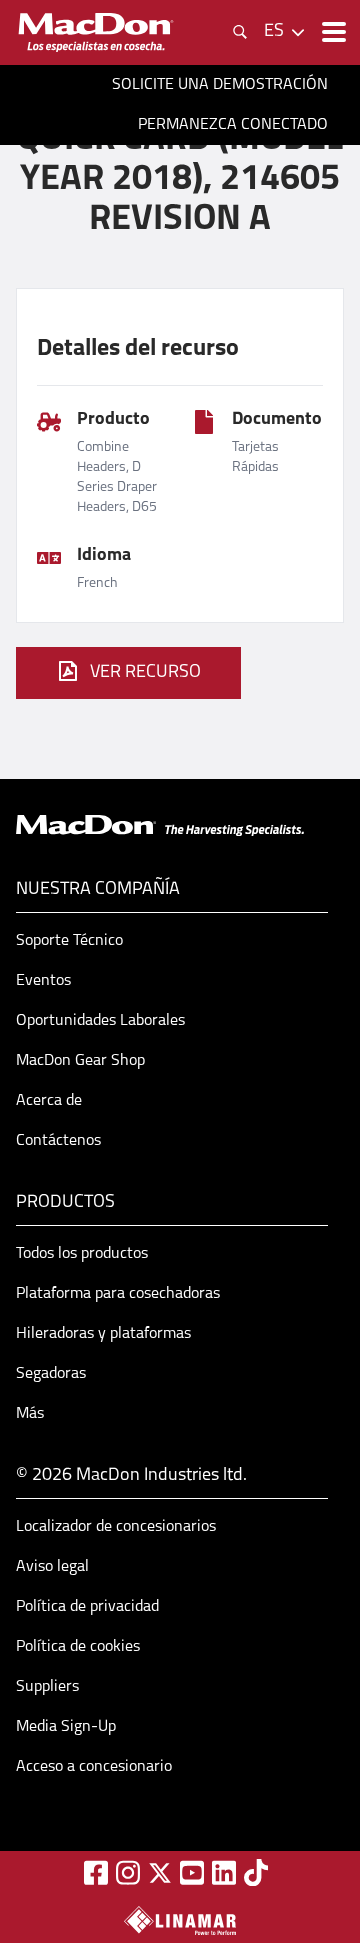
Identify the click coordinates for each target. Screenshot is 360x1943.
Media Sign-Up (66, 1727)
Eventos (43, 981)
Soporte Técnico (69, 941)
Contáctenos (58, 1141)
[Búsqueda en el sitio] (240, 32)
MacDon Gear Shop (80, 1061)
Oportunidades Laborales (100, 1021)
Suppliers (47, 1687)
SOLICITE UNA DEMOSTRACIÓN (220, 85)
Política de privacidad (87, 1607)
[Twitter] (160, 1873)
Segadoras (51, 1374)
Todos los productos (82, 1254)
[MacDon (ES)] (96, 32)
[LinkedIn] (224, 1872)
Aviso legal (52, 1567)
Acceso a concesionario (94, 1767)
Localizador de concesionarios (116, 1527)
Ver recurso (145, 673)
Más (30, 1414)
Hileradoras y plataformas (103, 1334)
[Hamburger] (332, 32)
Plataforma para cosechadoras (118, 1294)
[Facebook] (96, 1872)
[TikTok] (256, 1872)
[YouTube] (192, 1872)
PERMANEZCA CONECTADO (233, 125)
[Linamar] (180, 1920)
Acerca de (49, 1101)
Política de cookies (78, 1647)
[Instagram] (128, 1872)
